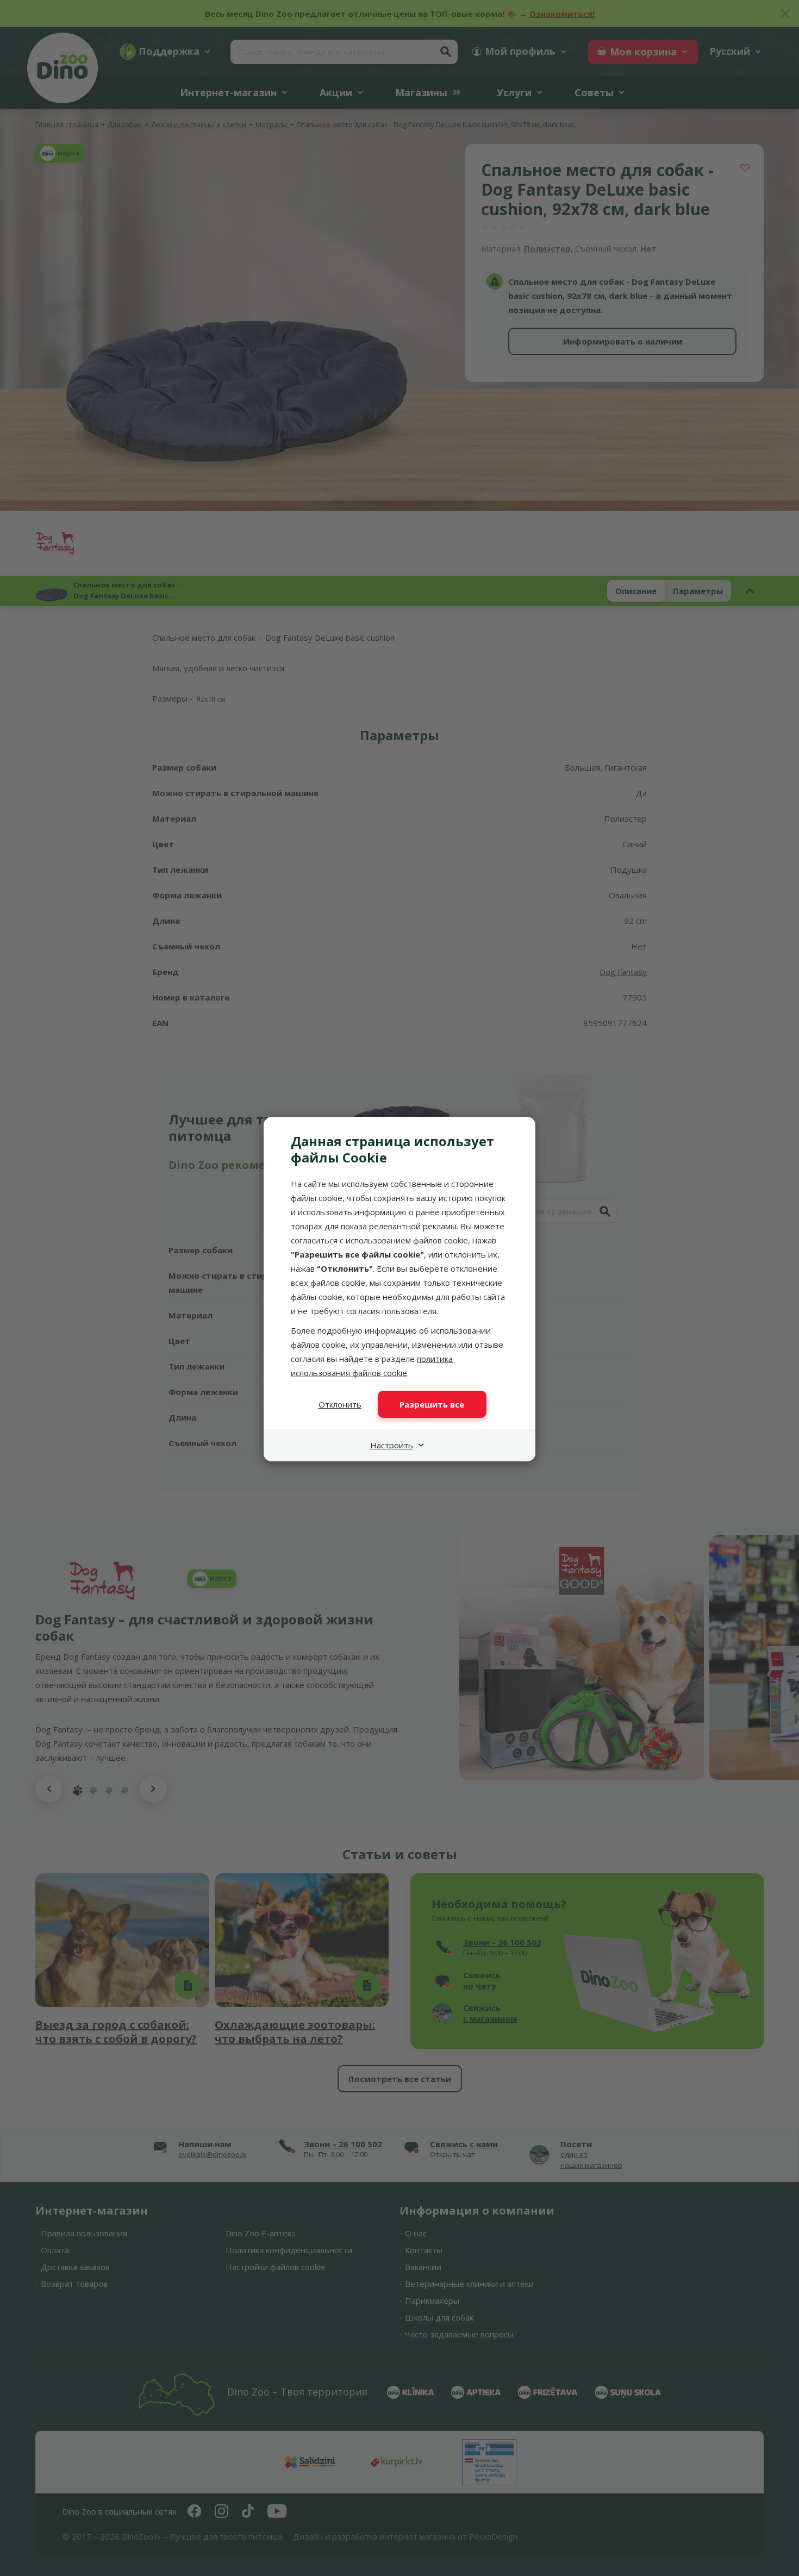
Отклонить (340, 1404)
